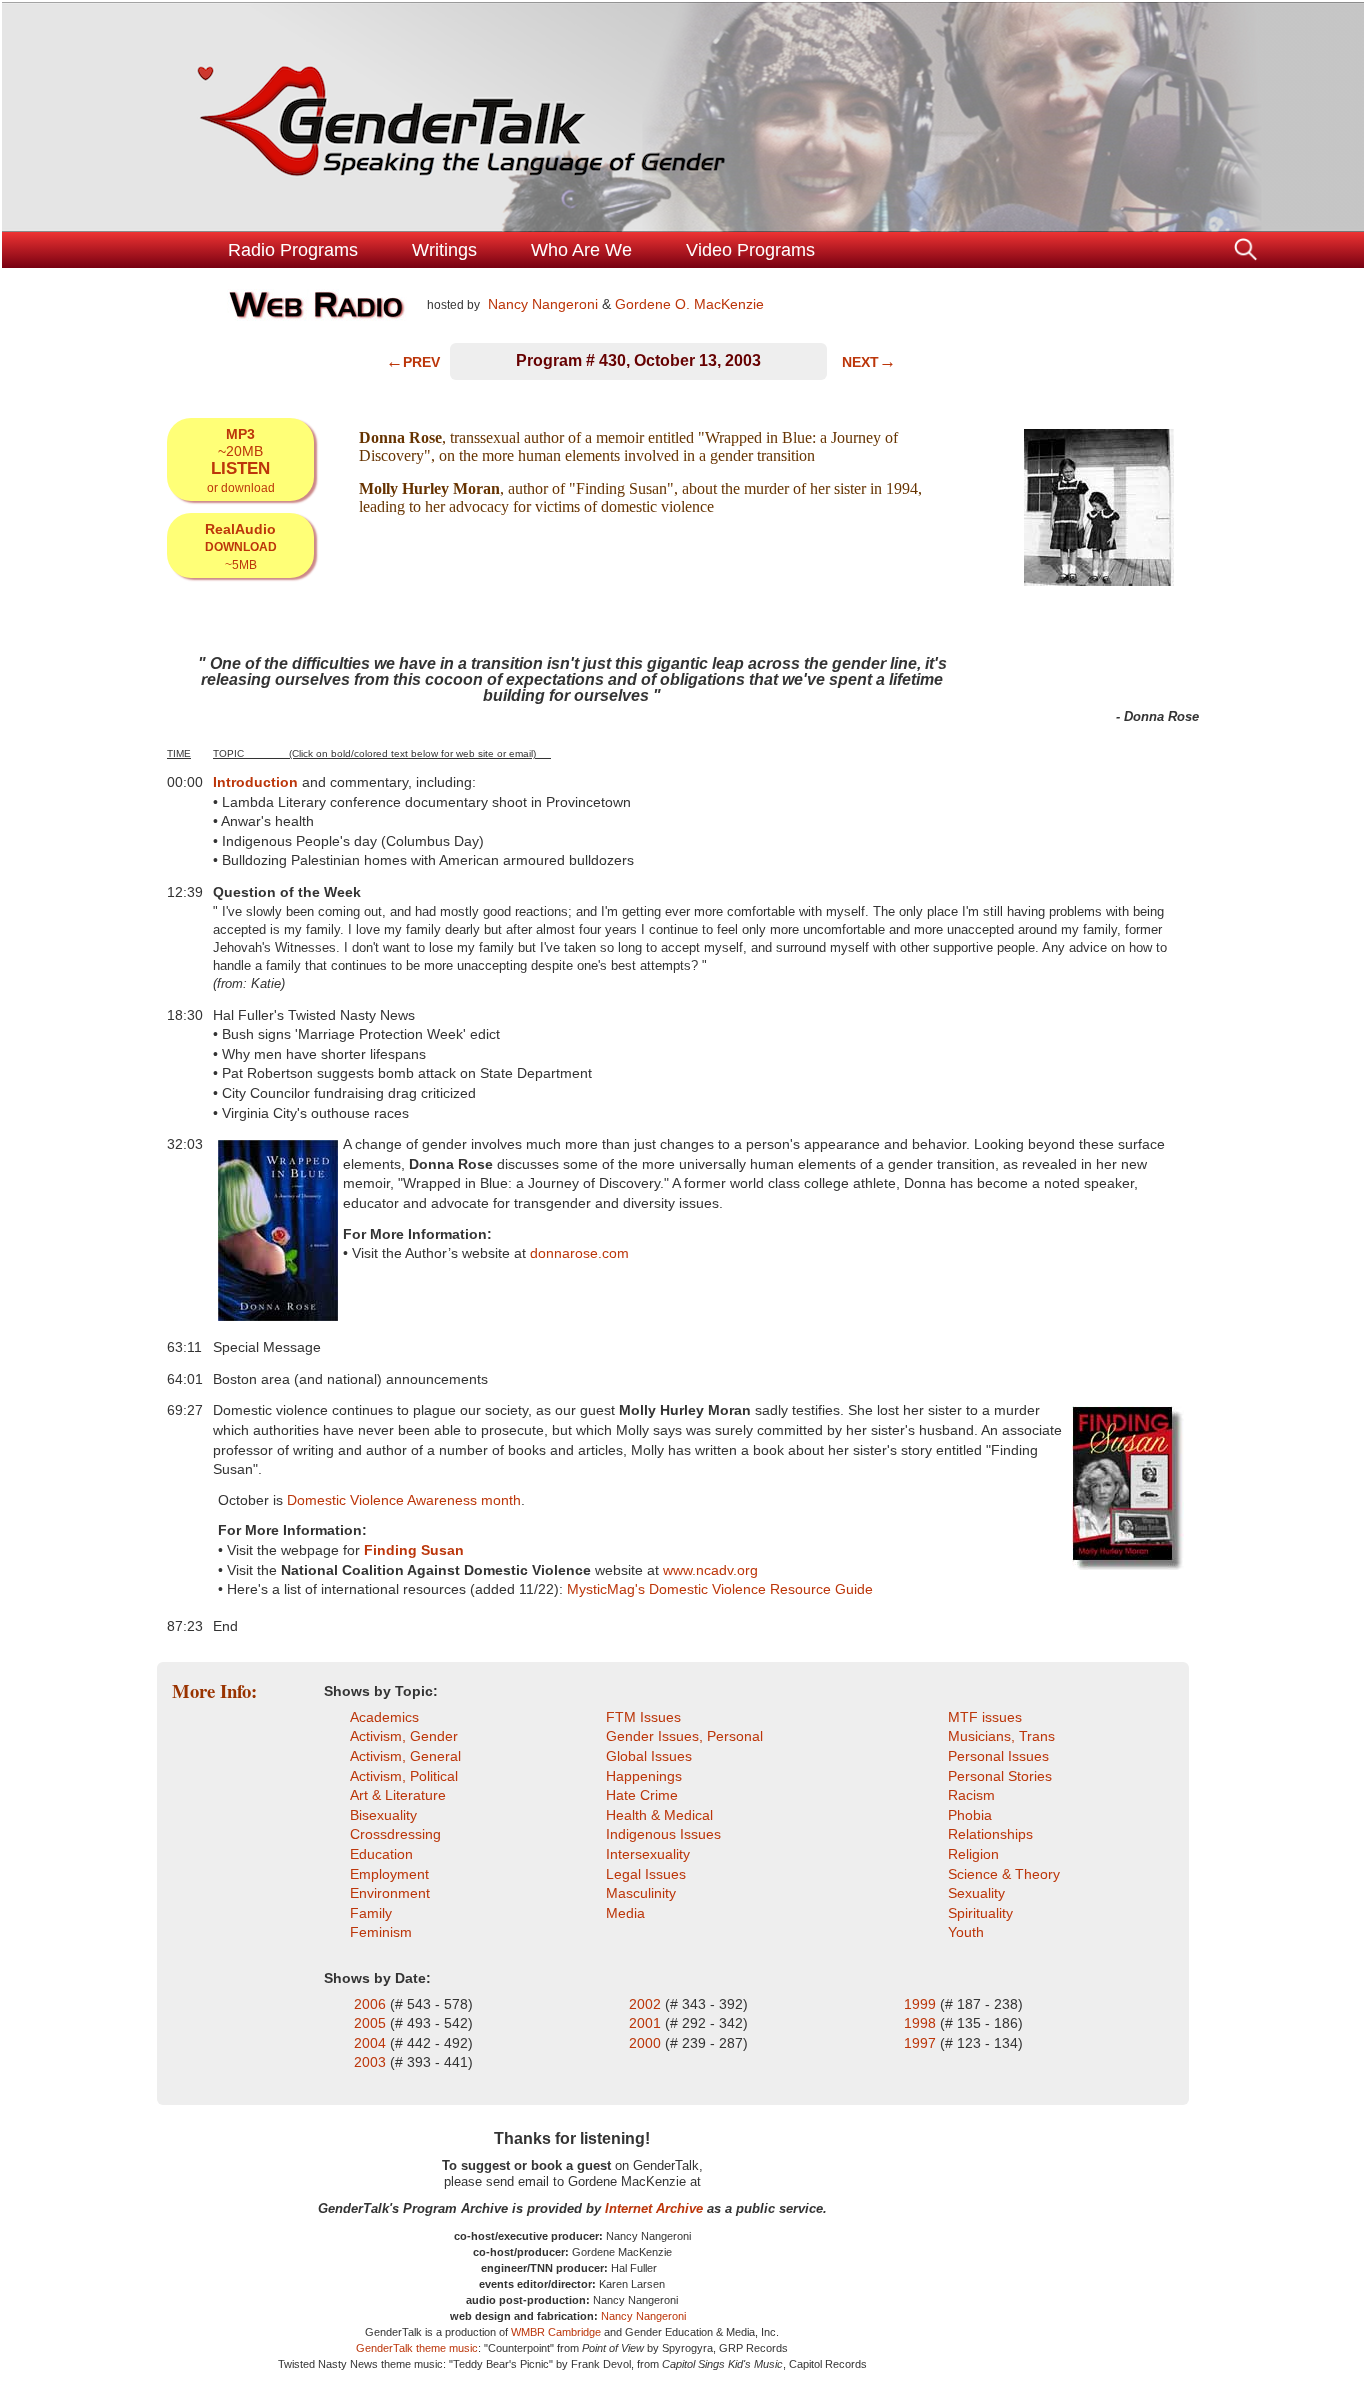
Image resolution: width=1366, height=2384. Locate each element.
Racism (971, 1795)
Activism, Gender (404, 1736)
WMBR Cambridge (556, 2332)
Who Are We (581, 250)
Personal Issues (998, 1756)
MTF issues (985, 1717)
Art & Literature (398, 1795)
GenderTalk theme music (417, 2348)
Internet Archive (654, 2208)
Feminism (381, 1932)
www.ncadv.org (710, 1570)
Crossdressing (395, 1834)
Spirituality (980, 1913)
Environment (390, 1893)
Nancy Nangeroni (541, 304)
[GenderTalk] (683, 117)
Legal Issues (646, 1874)
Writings (444, 250)
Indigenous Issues (663, 1834)
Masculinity (641, 1893)
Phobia (970, 1815)
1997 (920, 2043)
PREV (413, 362)
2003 (372, 2062)
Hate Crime (642, 1795)
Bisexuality (383, 1815)
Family (371, 1913)
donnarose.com (579, 1253)
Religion (973, 1854)
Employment (389, 1874)
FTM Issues (643, 1717)
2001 (647, 2023)
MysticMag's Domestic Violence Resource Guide (720, 1589)
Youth (966, 1932)
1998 (922, 2023)
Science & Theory (1004, 1874)
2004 (372, 2043)
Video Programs (750, 250)
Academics (384, 1717)
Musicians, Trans (1001, 1736)
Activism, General (405, 1756)
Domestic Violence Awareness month (404, 1500)
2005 (372, 2023)
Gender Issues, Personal (684, 1736)
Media (625, 1913)
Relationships (990, 1834)
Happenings (644, 1776)
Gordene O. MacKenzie (689, 304)
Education (381, 1854)
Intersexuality (648, 1854)
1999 (922, 2004)
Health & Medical (659, 1815)
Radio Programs (293, 250)
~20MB (241, 460)
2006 (372, 2004)
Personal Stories (1000, 1776)
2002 (647, 2004)
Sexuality (976, 1893)
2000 (647, 2043)
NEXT (869, 362)
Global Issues (649, 1756)
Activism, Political (404, 1776)
